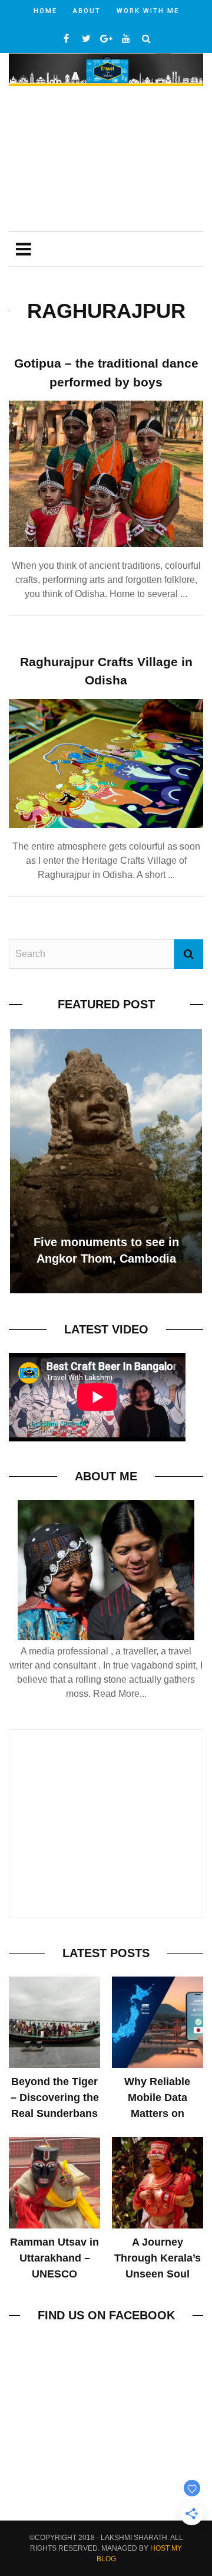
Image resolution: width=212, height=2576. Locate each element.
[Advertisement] (106, 160)
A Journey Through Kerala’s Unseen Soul (158, 2258)
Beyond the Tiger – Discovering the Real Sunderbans (55, 2097)
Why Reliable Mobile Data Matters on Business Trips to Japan (157, 2113)
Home (45, 11)
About (87, 11)
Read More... (120, 1694)
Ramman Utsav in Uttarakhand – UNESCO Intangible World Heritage (54, 2274)
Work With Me (148, 11)
